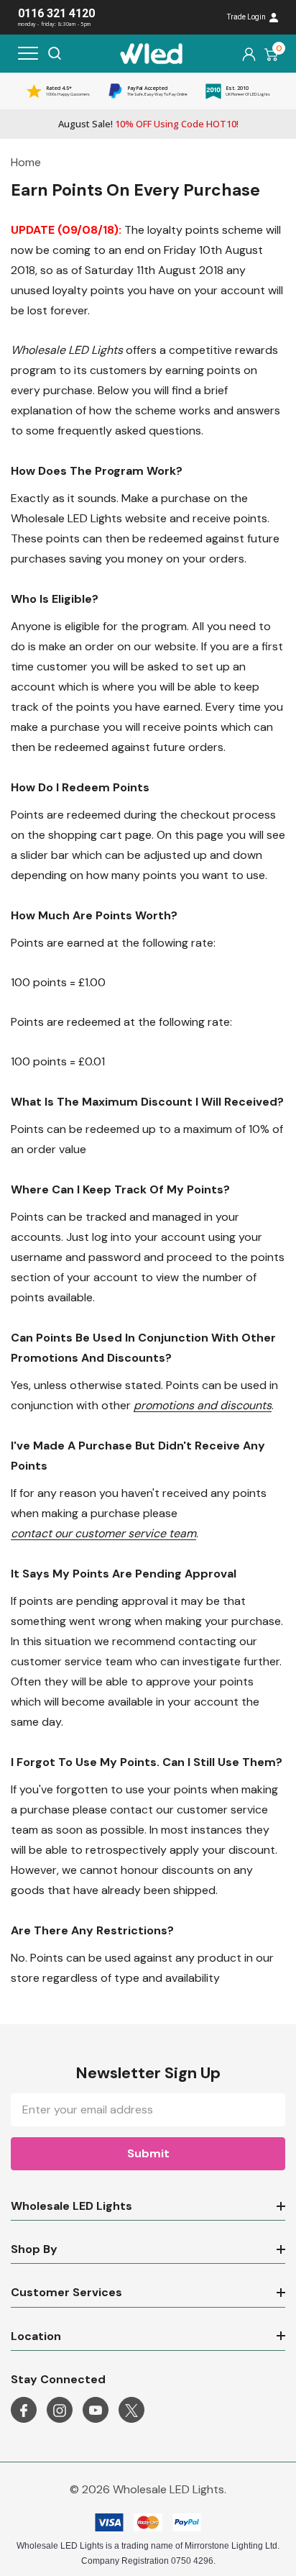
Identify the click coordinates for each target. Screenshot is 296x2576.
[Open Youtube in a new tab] (96, 2411)
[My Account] (249, 54)
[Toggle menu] (28, 53)
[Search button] (55, 53)
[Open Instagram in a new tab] (60, 2411)
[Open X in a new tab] (131, 2411)
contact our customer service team (103, 1533)
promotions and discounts (203, 1405)
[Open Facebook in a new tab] (24, 2411)
